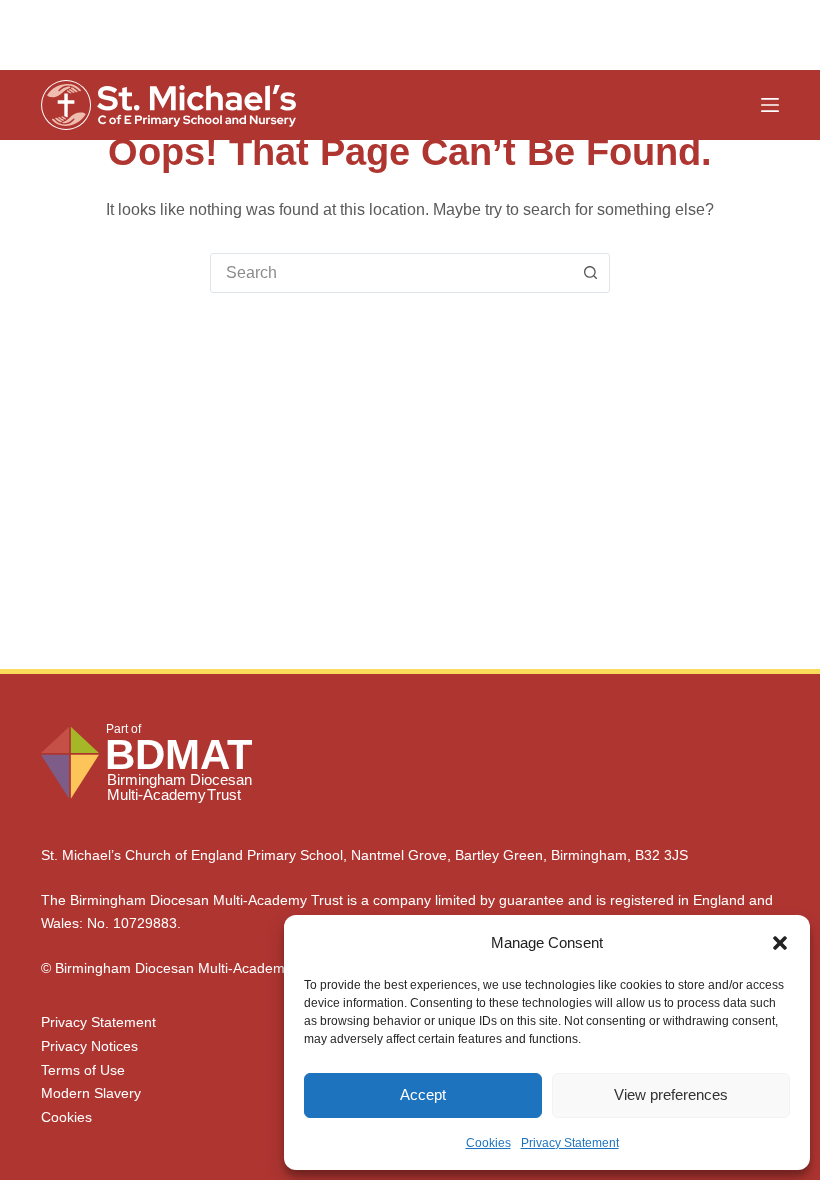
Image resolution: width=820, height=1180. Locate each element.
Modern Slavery (91, 1093)
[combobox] (391, 273)
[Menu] (770, 105)
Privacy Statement (570, 1143)
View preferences (671, 1094)
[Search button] (590, 273)
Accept (423, 1094)
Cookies (488, 1143)
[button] (780, 943)
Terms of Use (83, 1070)
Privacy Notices (89, 1046)
